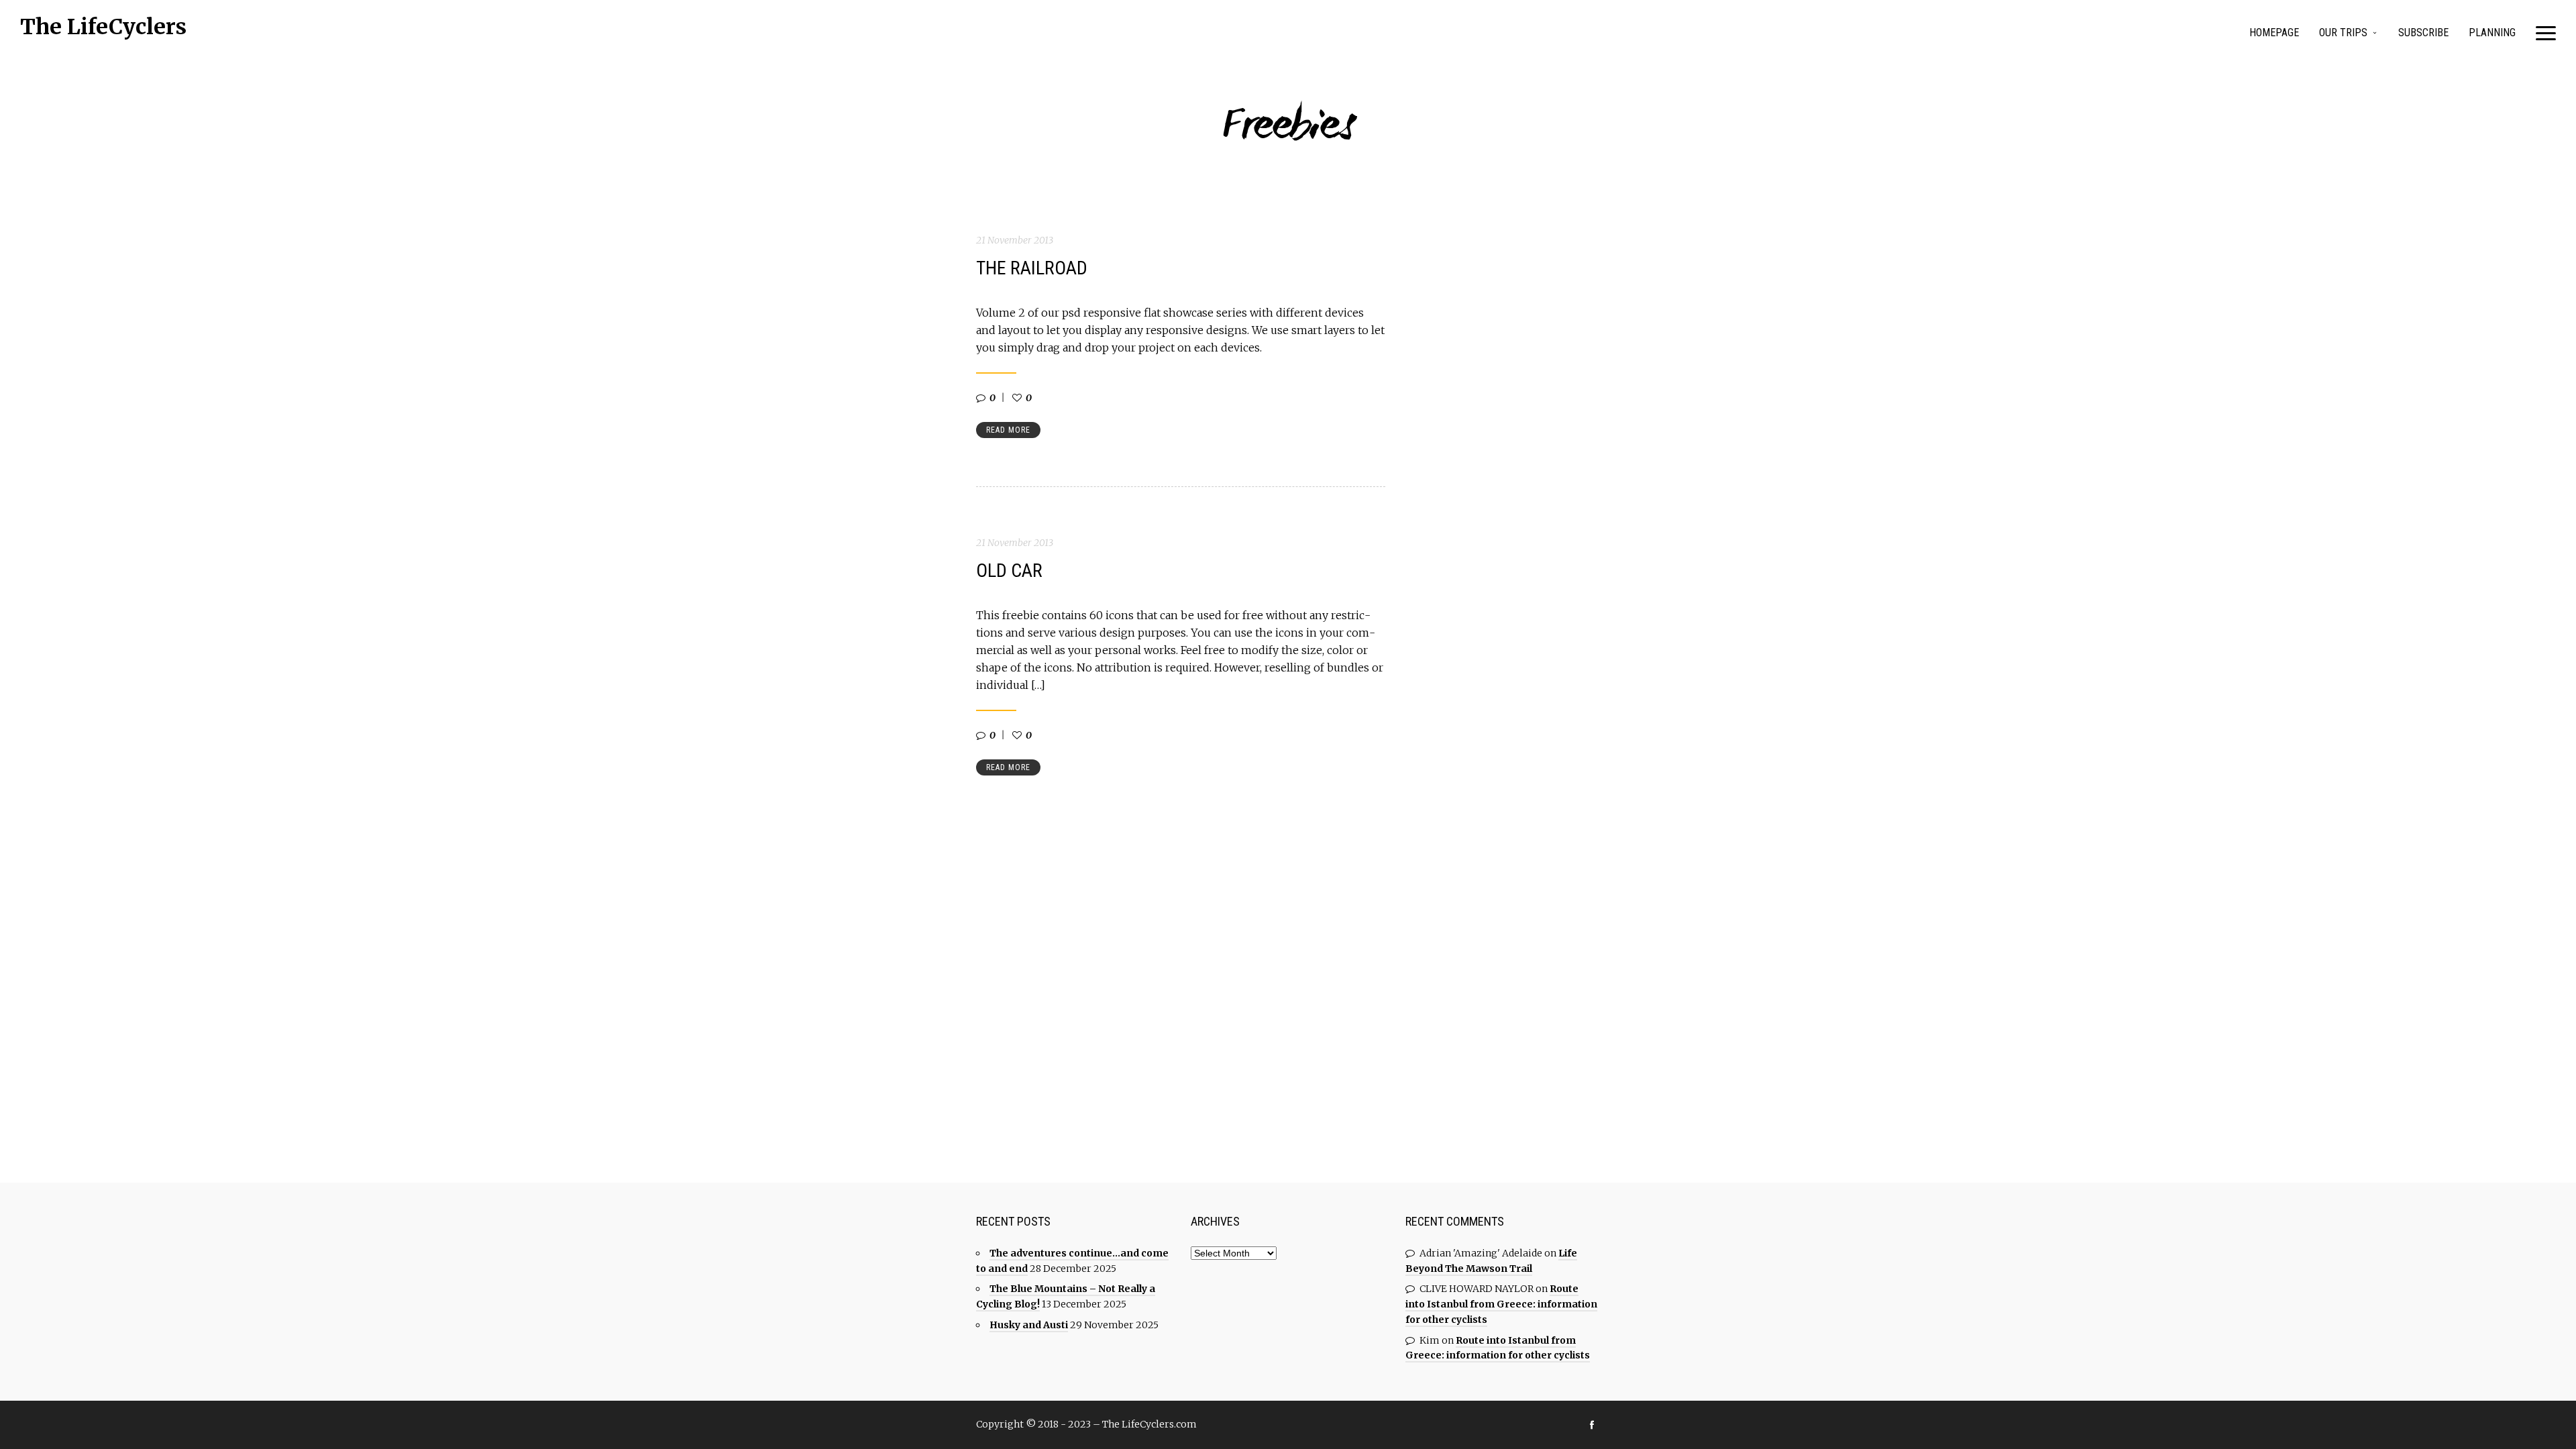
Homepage (2274, 33)
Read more (1008, 430)
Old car (1009, 571)
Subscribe (2423, 33)
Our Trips (2343, 33)
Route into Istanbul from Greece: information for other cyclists (1501, 1304)
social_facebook (1592, 1425)
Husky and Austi (1029, 1325)
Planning (2492, 33)
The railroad (1032, 268)
